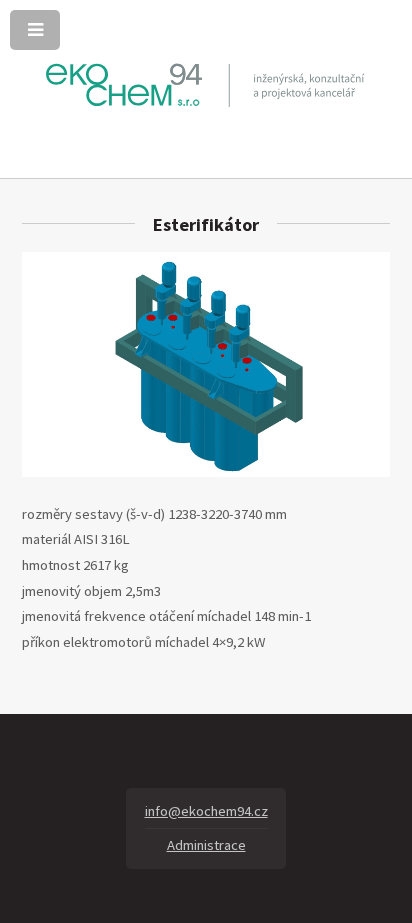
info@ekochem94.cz (206, 811)
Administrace (206, 845)
